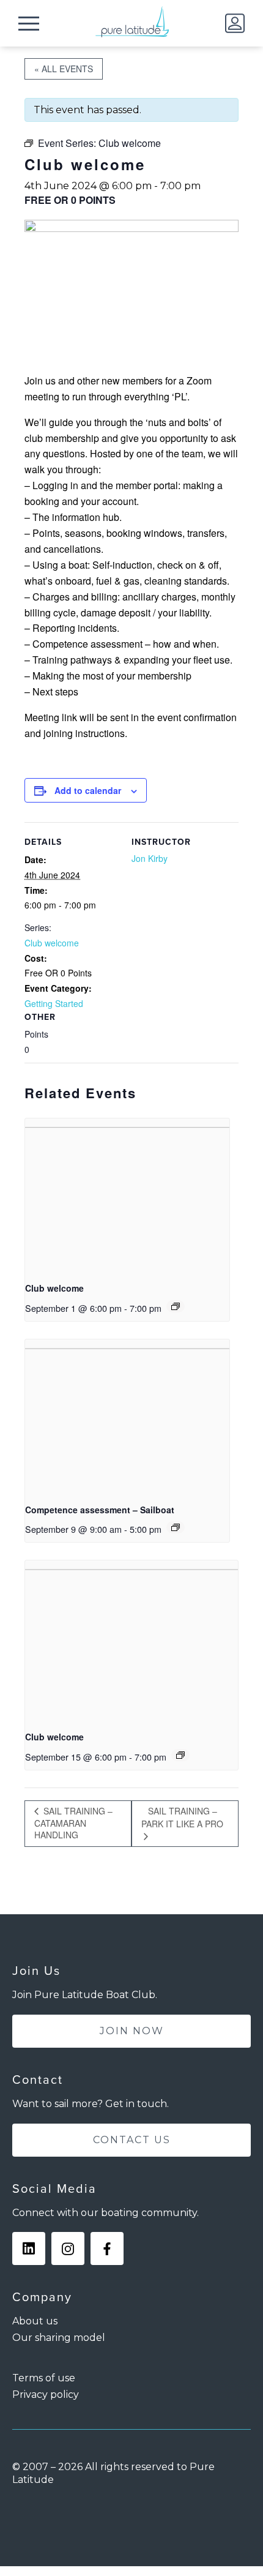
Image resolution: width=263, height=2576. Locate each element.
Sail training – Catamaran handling (73, 1823)
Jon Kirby (150, 858)
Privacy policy (46, 2394)
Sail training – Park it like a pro (182, 1817)
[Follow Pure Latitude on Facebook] (107, 2248)
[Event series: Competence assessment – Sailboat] (176, 1527)
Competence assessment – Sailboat (100, 1510)
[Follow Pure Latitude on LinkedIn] (29, 2248)
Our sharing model (59, 2338)
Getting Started (54, 1003)
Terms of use (44, 2378)
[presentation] (127, 1195)
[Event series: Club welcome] (176, 1306)
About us (35, 2321)
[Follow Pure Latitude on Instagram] (68, 2248)
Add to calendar (88, 790)
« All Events (64, 69)
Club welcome (52, 943)
